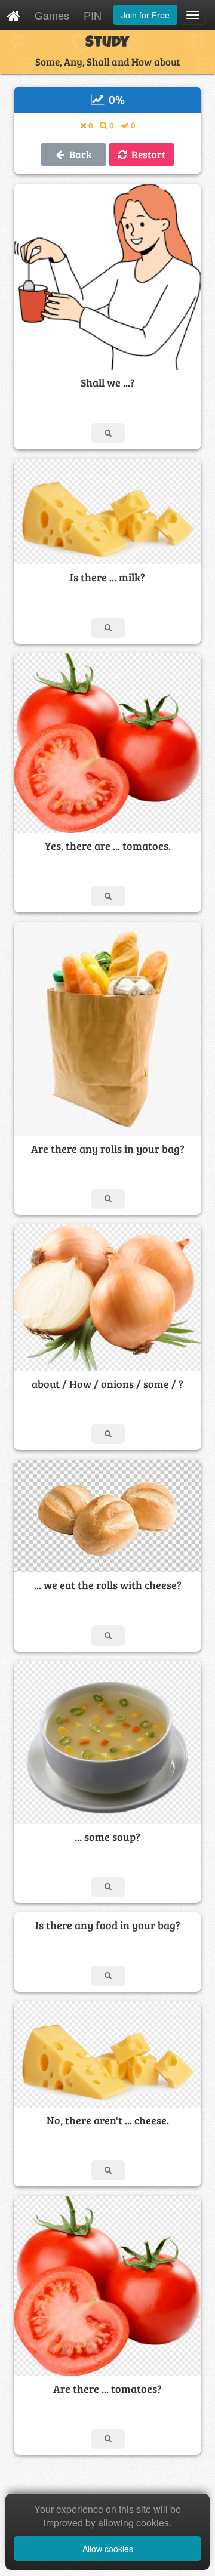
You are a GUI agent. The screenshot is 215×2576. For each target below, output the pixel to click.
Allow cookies (108, 2549)
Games (52, 15)
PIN (93, 15)
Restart (146, 154)
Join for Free (145, 15)
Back (78, 154)
